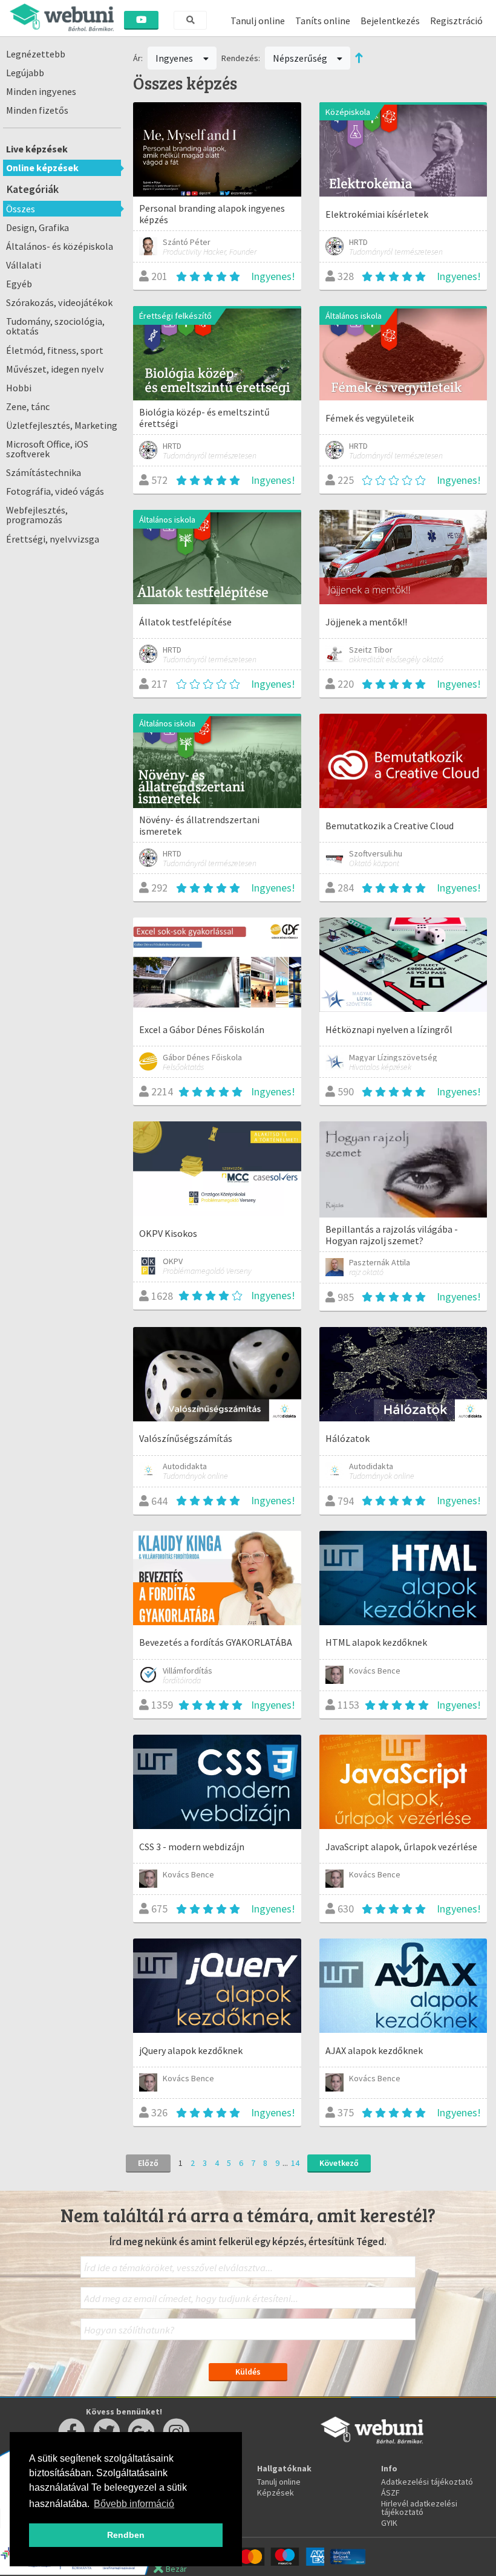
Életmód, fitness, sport (55, 350)
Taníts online (323, 21)
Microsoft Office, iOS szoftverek (47, 449)
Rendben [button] (126, 2535)
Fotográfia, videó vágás (55, 491)
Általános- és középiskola (60, 246)
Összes (21, 209)
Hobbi (19, 388)
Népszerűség (301, 58)
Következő (339, 2163)
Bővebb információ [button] (134, 2504)
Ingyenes (175, 58)
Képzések (276, 2493)
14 (295, 2163)
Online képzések (42, 168)
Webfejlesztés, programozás (37, 515)
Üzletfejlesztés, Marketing (62, 425)
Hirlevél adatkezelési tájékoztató (419, 2508)
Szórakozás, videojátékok (59, 302)
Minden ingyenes (41, 91)
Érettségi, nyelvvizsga (53, 539)
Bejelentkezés (390, 21)
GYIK (389, 2523)
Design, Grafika (38, 227)
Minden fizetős (37, 110)
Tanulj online (258, 21)
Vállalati (24, 265)
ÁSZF (390, 2493)
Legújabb (25, 73)
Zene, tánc (28, 406)
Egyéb (19, 284)
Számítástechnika (44, 472)
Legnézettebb (36, 54)
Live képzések (37, 149)
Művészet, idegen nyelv (55, 369)
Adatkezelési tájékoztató (427, 2482)
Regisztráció (456, 21)
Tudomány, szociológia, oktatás (55, 326)
